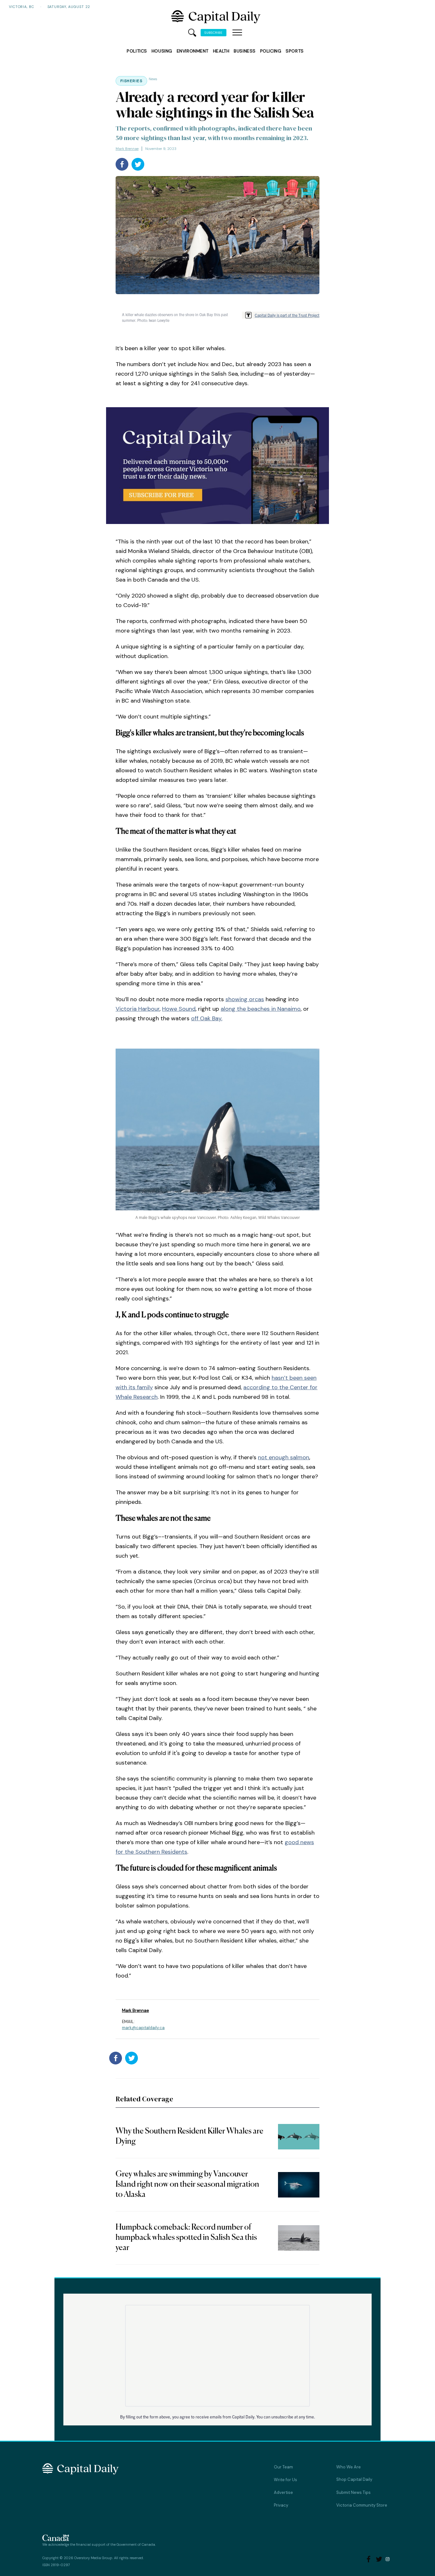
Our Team (283, 2467)
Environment (193, 51)
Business (245, 51)
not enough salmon (284, 1457)
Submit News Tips (353, 2492)
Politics (137, 51)
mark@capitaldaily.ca (143, 2028)
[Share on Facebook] (122, 164)
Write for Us (285, 2480)
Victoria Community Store (362, 2505)
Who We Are (349, 2467)
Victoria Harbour (138, 1009)
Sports (295, 51)
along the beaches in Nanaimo (261, 1009)
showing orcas (245, 999)
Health (221, 51)
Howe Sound (179, 1009)
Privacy (281, 2505)
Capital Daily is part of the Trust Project (287, 315)
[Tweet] (138, 164)
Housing (162, 51)
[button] (237, 33)
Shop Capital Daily (354, 2479)
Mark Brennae (127, 149)
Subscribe (214, 33)
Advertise (283, 2492)
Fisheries (131, 81)
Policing (271, 51)
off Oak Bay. (207, 1018)
